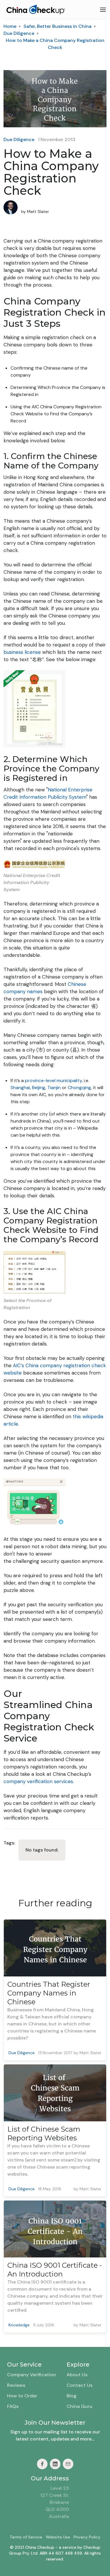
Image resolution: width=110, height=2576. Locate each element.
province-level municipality (53, 1080)
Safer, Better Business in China (57, 26)
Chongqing (79, 1088)
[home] (34, 10)
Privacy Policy (87, 2537)
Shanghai (20, 1088)
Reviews (16, 2385)
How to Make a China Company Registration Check (55, 44)
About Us (77, 2375)
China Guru (79, 2406)
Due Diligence (19, 33)
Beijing (39, 1088)
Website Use (58, 2537)
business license (22, 652)
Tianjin (54, 1088)
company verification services (38, 1781)
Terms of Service (26, 2537)
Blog (72, 2396)
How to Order (22, 2396)
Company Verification (32, 2375)
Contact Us (79, 2385)
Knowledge (19, 2325)
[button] (103, 10)
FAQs (13, 2406)
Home (10, 26)
